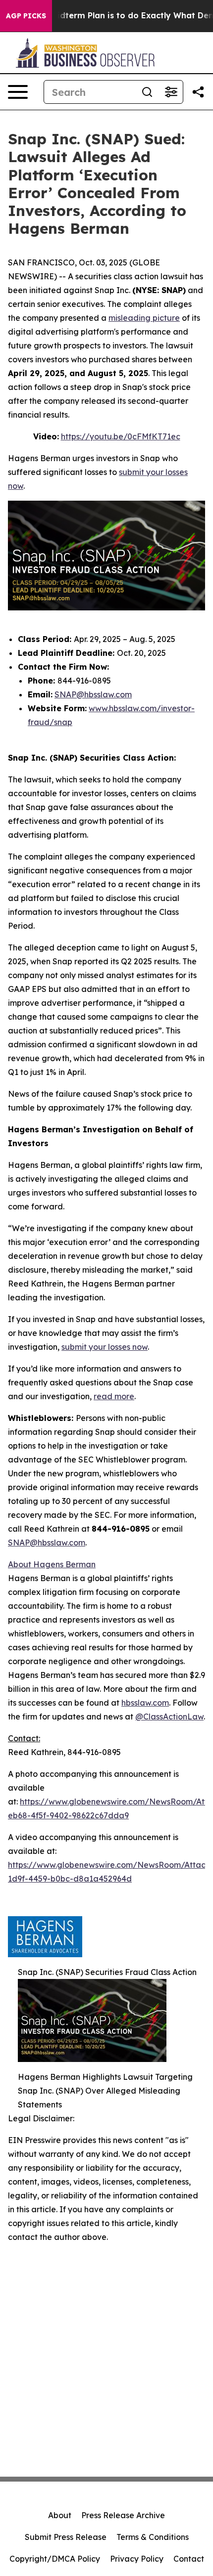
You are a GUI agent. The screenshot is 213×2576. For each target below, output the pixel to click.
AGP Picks (26, 16)
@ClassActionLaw (169, 1717)
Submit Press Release (66, 2537)
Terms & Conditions (153, 2537)
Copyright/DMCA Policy (55, 2559)
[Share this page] (198, 92)
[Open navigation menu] (18, 92)
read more (114, 1396)
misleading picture (144, 318)
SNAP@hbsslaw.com (93, 694)
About (60, 2515)
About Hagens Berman (52, 1564)
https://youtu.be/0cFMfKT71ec (121, 436)
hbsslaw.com (145, 1703)
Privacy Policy (137, 2559)
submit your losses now (105, 1347)
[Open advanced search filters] (171, 92)
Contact (189, 2559)
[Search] (147, 92)
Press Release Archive (123, 2515)
